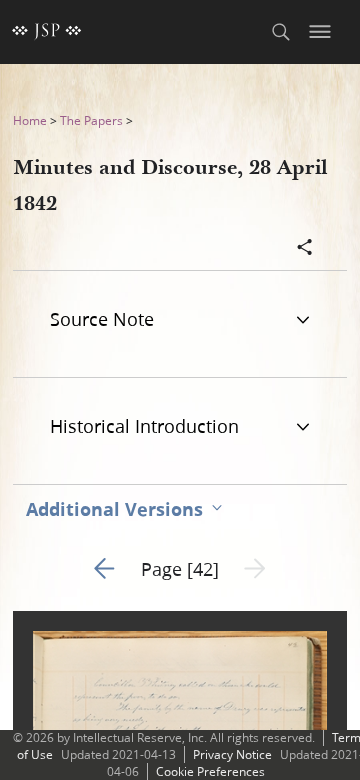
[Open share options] (305, 249)
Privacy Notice (232, 754)
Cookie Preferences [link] (210, 771)
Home (30, 120)
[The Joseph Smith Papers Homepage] (47, 32)
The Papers (91, 120)
